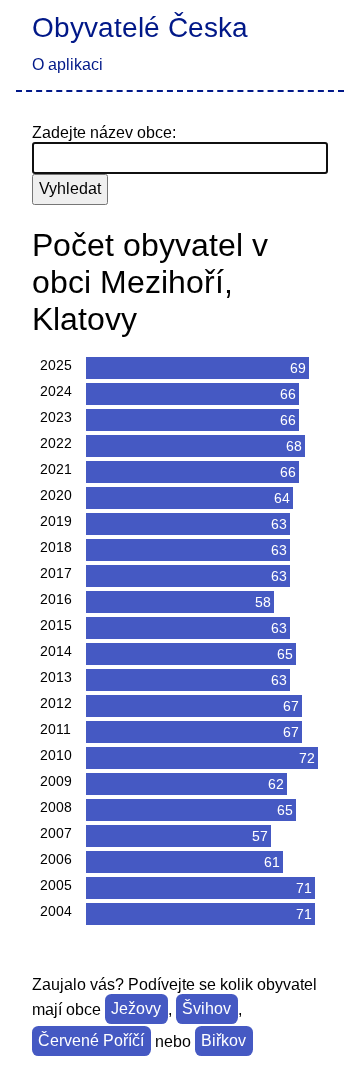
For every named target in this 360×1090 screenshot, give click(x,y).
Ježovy (136, 1009)
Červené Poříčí (91, 1041)
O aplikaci (67, 64)
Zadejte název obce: (104, 132)
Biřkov (223, 1041)
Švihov (206, 1009)
